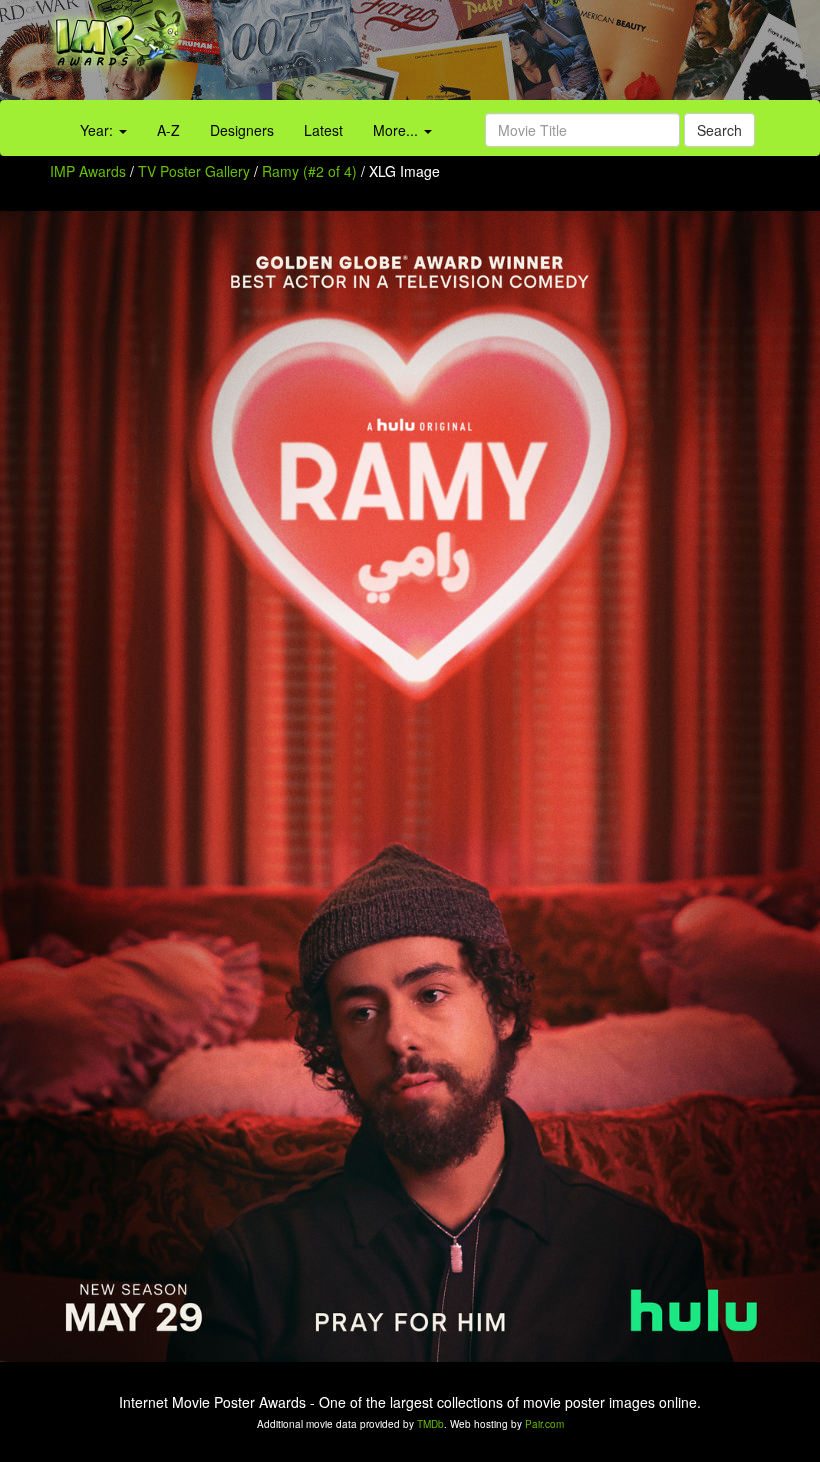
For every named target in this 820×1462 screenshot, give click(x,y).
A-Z (168, 130)
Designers (242, 130)
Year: (98, 130)
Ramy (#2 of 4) (309, 171)
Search (719, 130)
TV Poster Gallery (194, 171)
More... (397, 130)
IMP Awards (88, 171)
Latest (323, 130)
